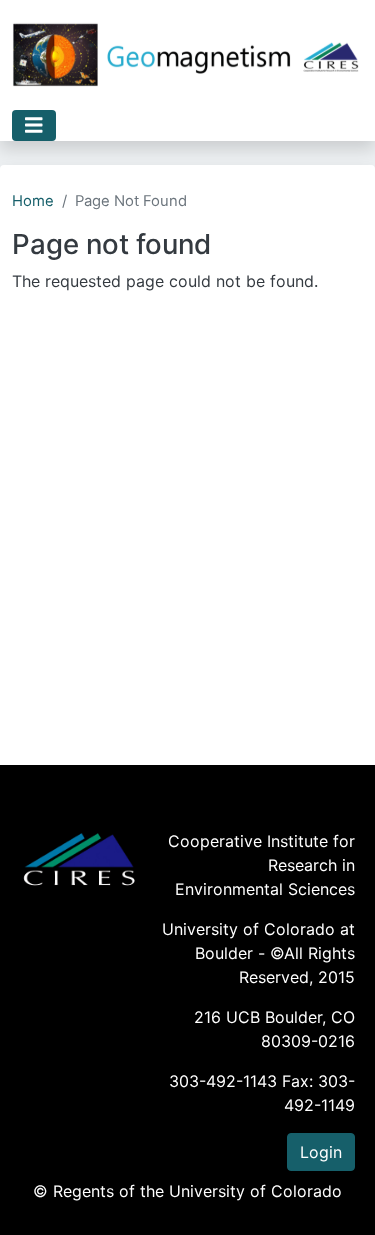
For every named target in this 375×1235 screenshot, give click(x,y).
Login (321, 1152)
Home (33, 201)
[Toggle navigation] (34, 125)
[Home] (187, 55)
